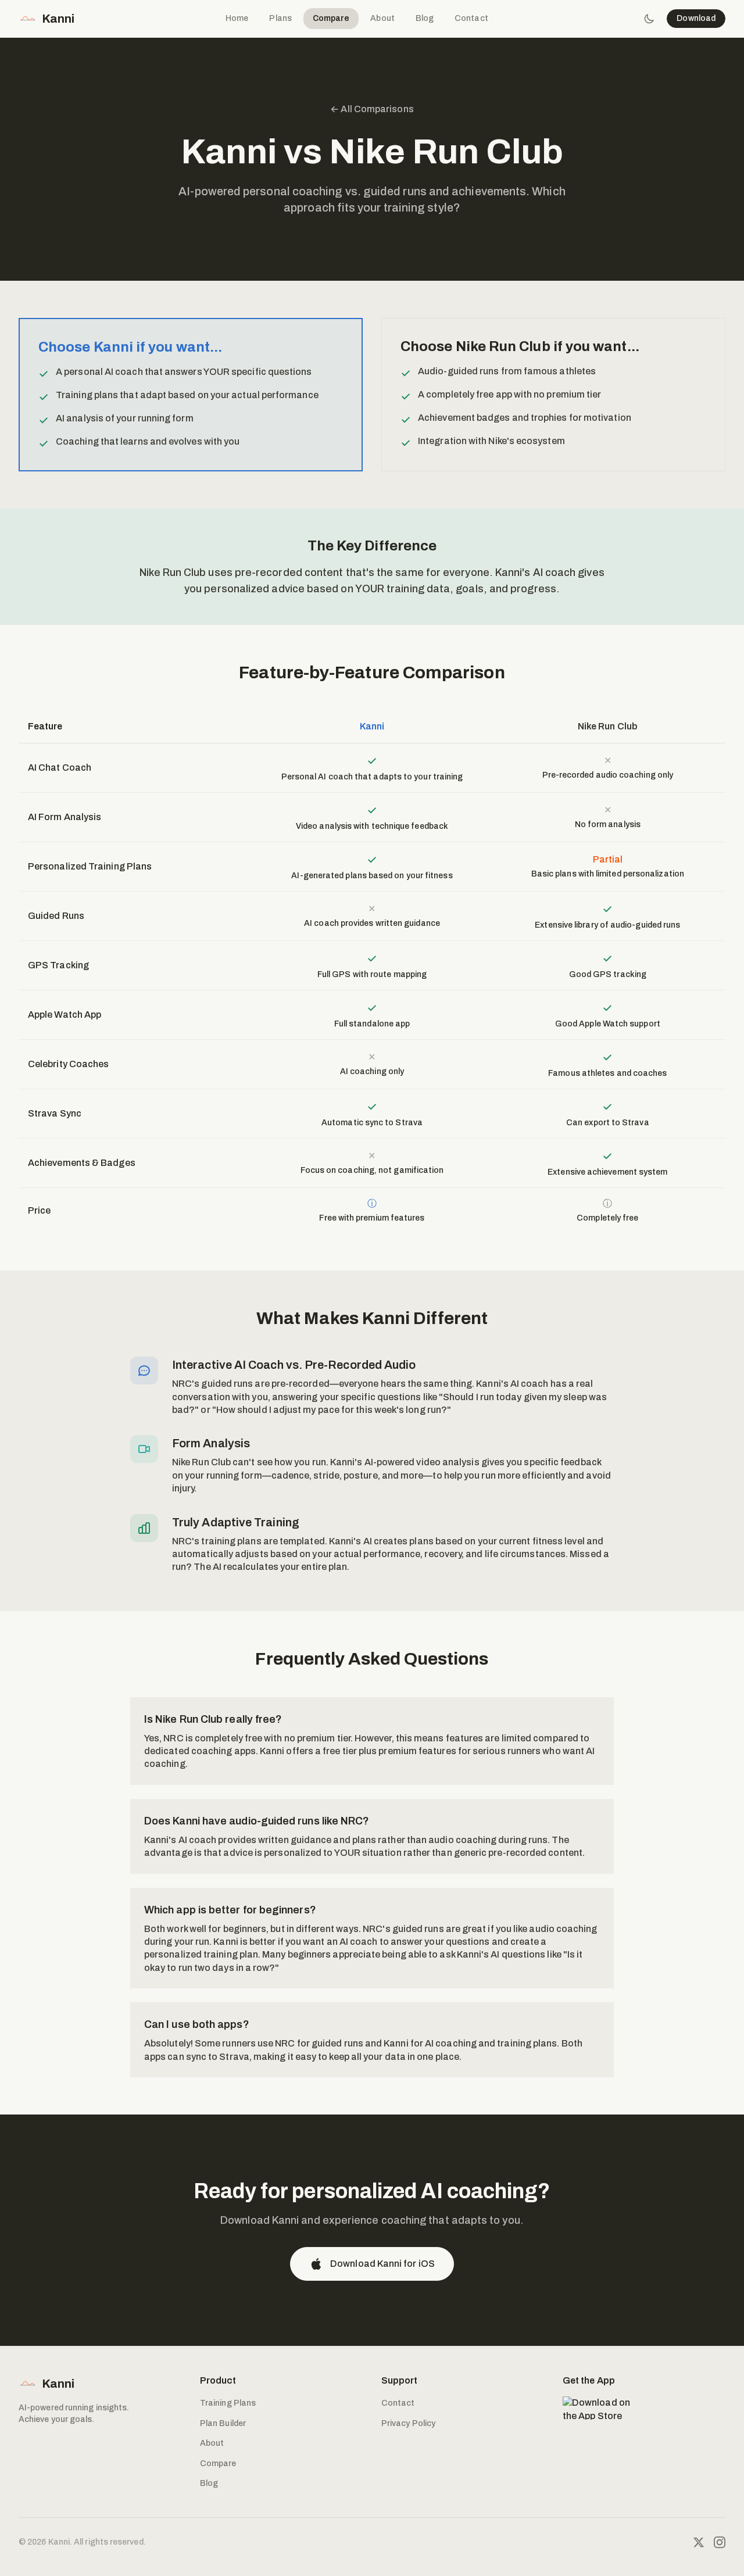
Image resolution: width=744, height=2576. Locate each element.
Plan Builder (223, 2423)
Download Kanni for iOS (382, 2264)
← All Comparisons (372, 109)
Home (237, 18)
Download (696, 18)
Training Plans (228, 2403)
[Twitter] (699, 2542)
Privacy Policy (408, 2423)
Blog (425, 18)
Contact (471, 18)
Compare (331, 18)
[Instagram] (720, 2542)
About (382, 18)
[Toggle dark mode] (649, 19)
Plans (280, 18)
